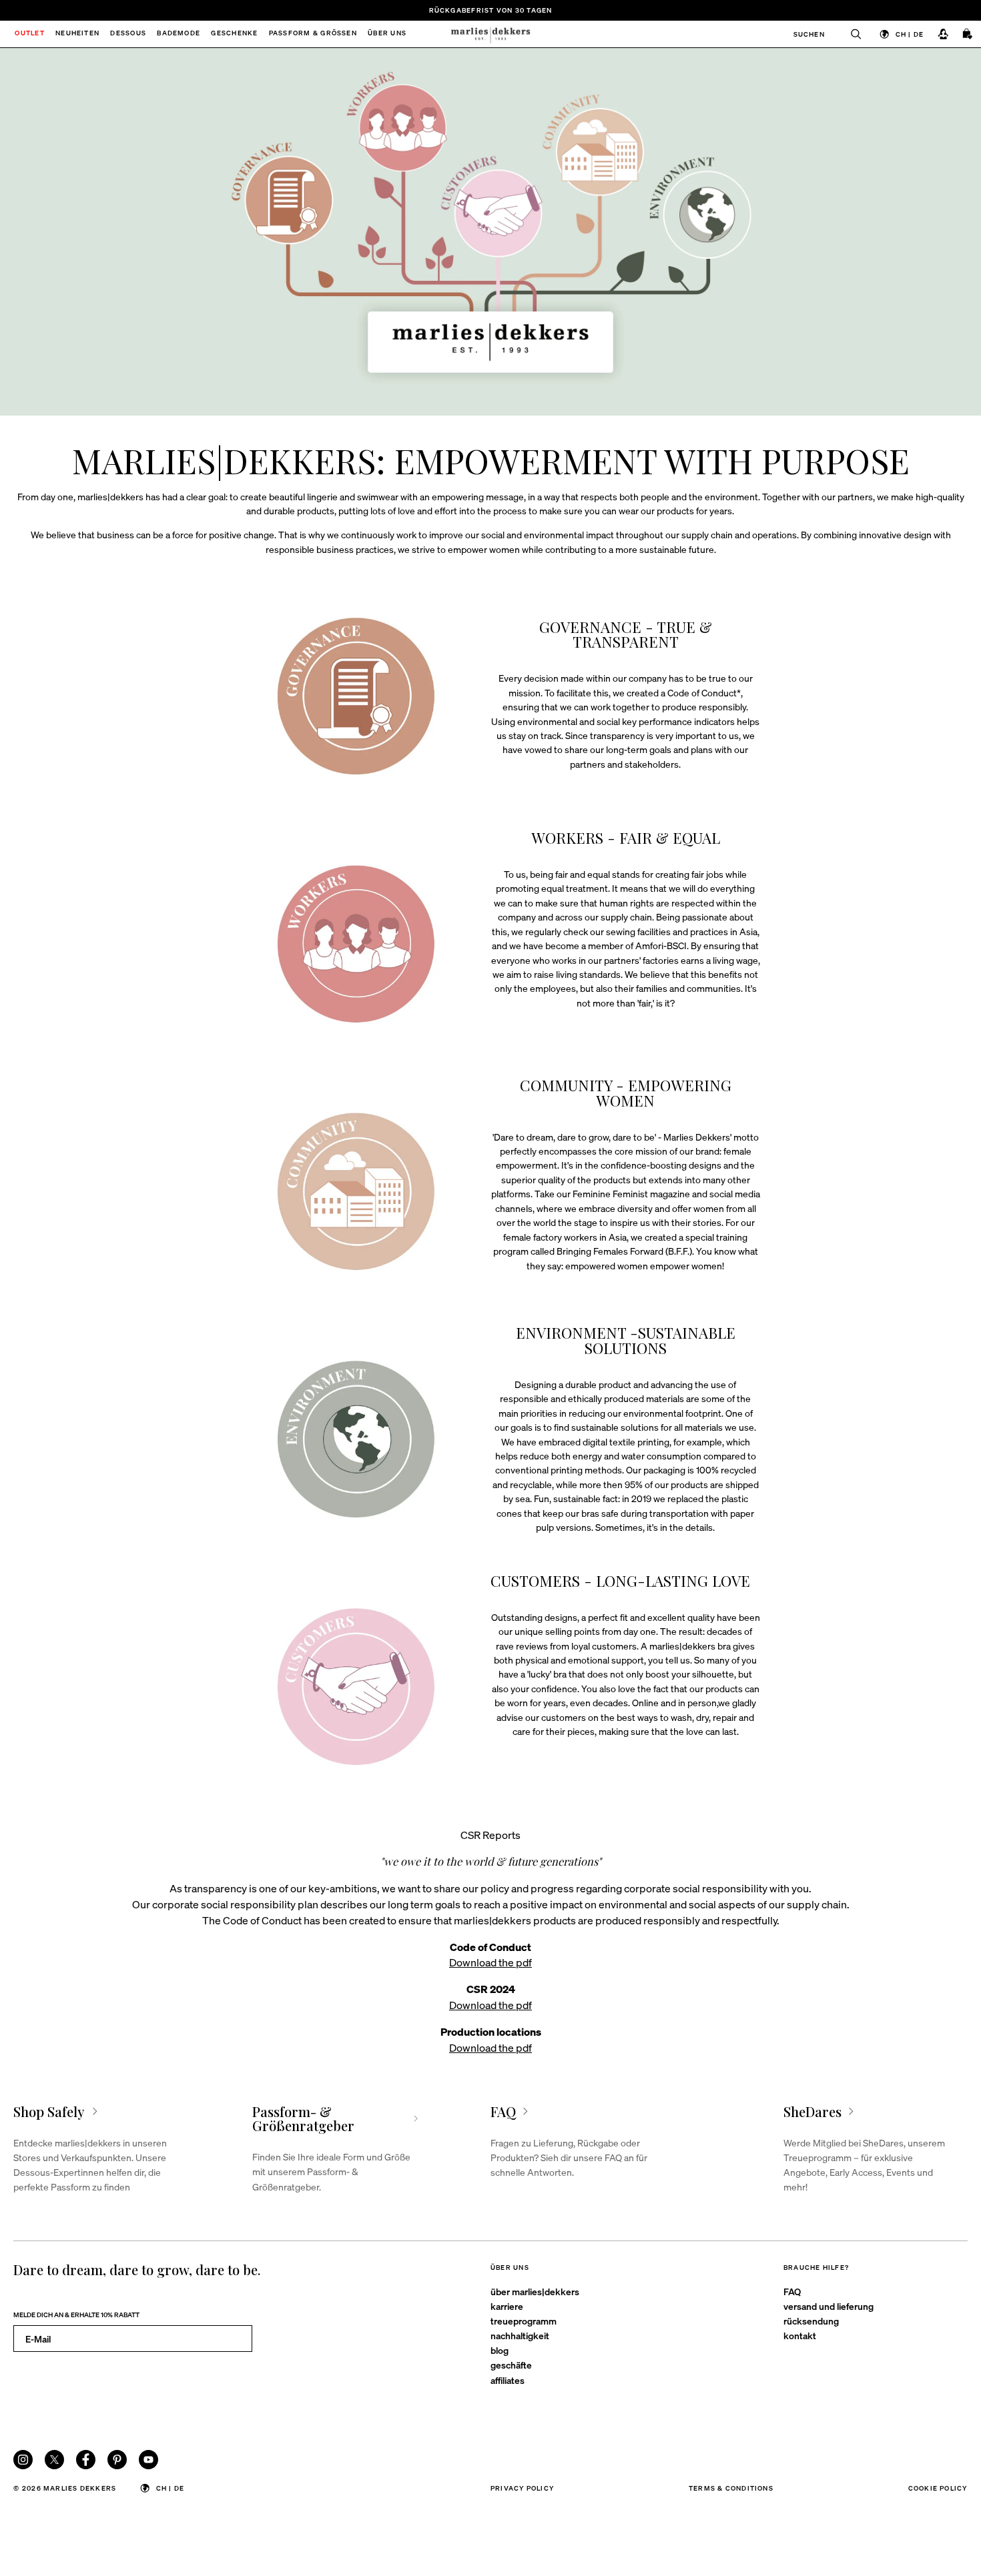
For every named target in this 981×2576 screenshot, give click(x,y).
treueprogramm (524, 2321)
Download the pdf (490, 1962)
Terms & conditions (731, 2488)
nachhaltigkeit (520, 2335)
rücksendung (811, 2321)
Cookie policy (938, 2488)
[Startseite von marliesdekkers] (491, 34)
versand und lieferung (829, 2306)
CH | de (910, 34)
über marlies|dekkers (535, 2291)
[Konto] (943, 34)
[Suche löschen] (850, 34)
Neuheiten (77, 34)
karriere (507, 2306)
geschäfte (511, 2365)
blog (500, 2350)
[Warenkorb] (968, 34)
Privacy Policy (522, 2488)
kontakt (800, 2335)
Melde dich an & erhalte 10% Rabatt (76, 2314)
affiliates (508, 2380)
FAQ (792, 2291)
